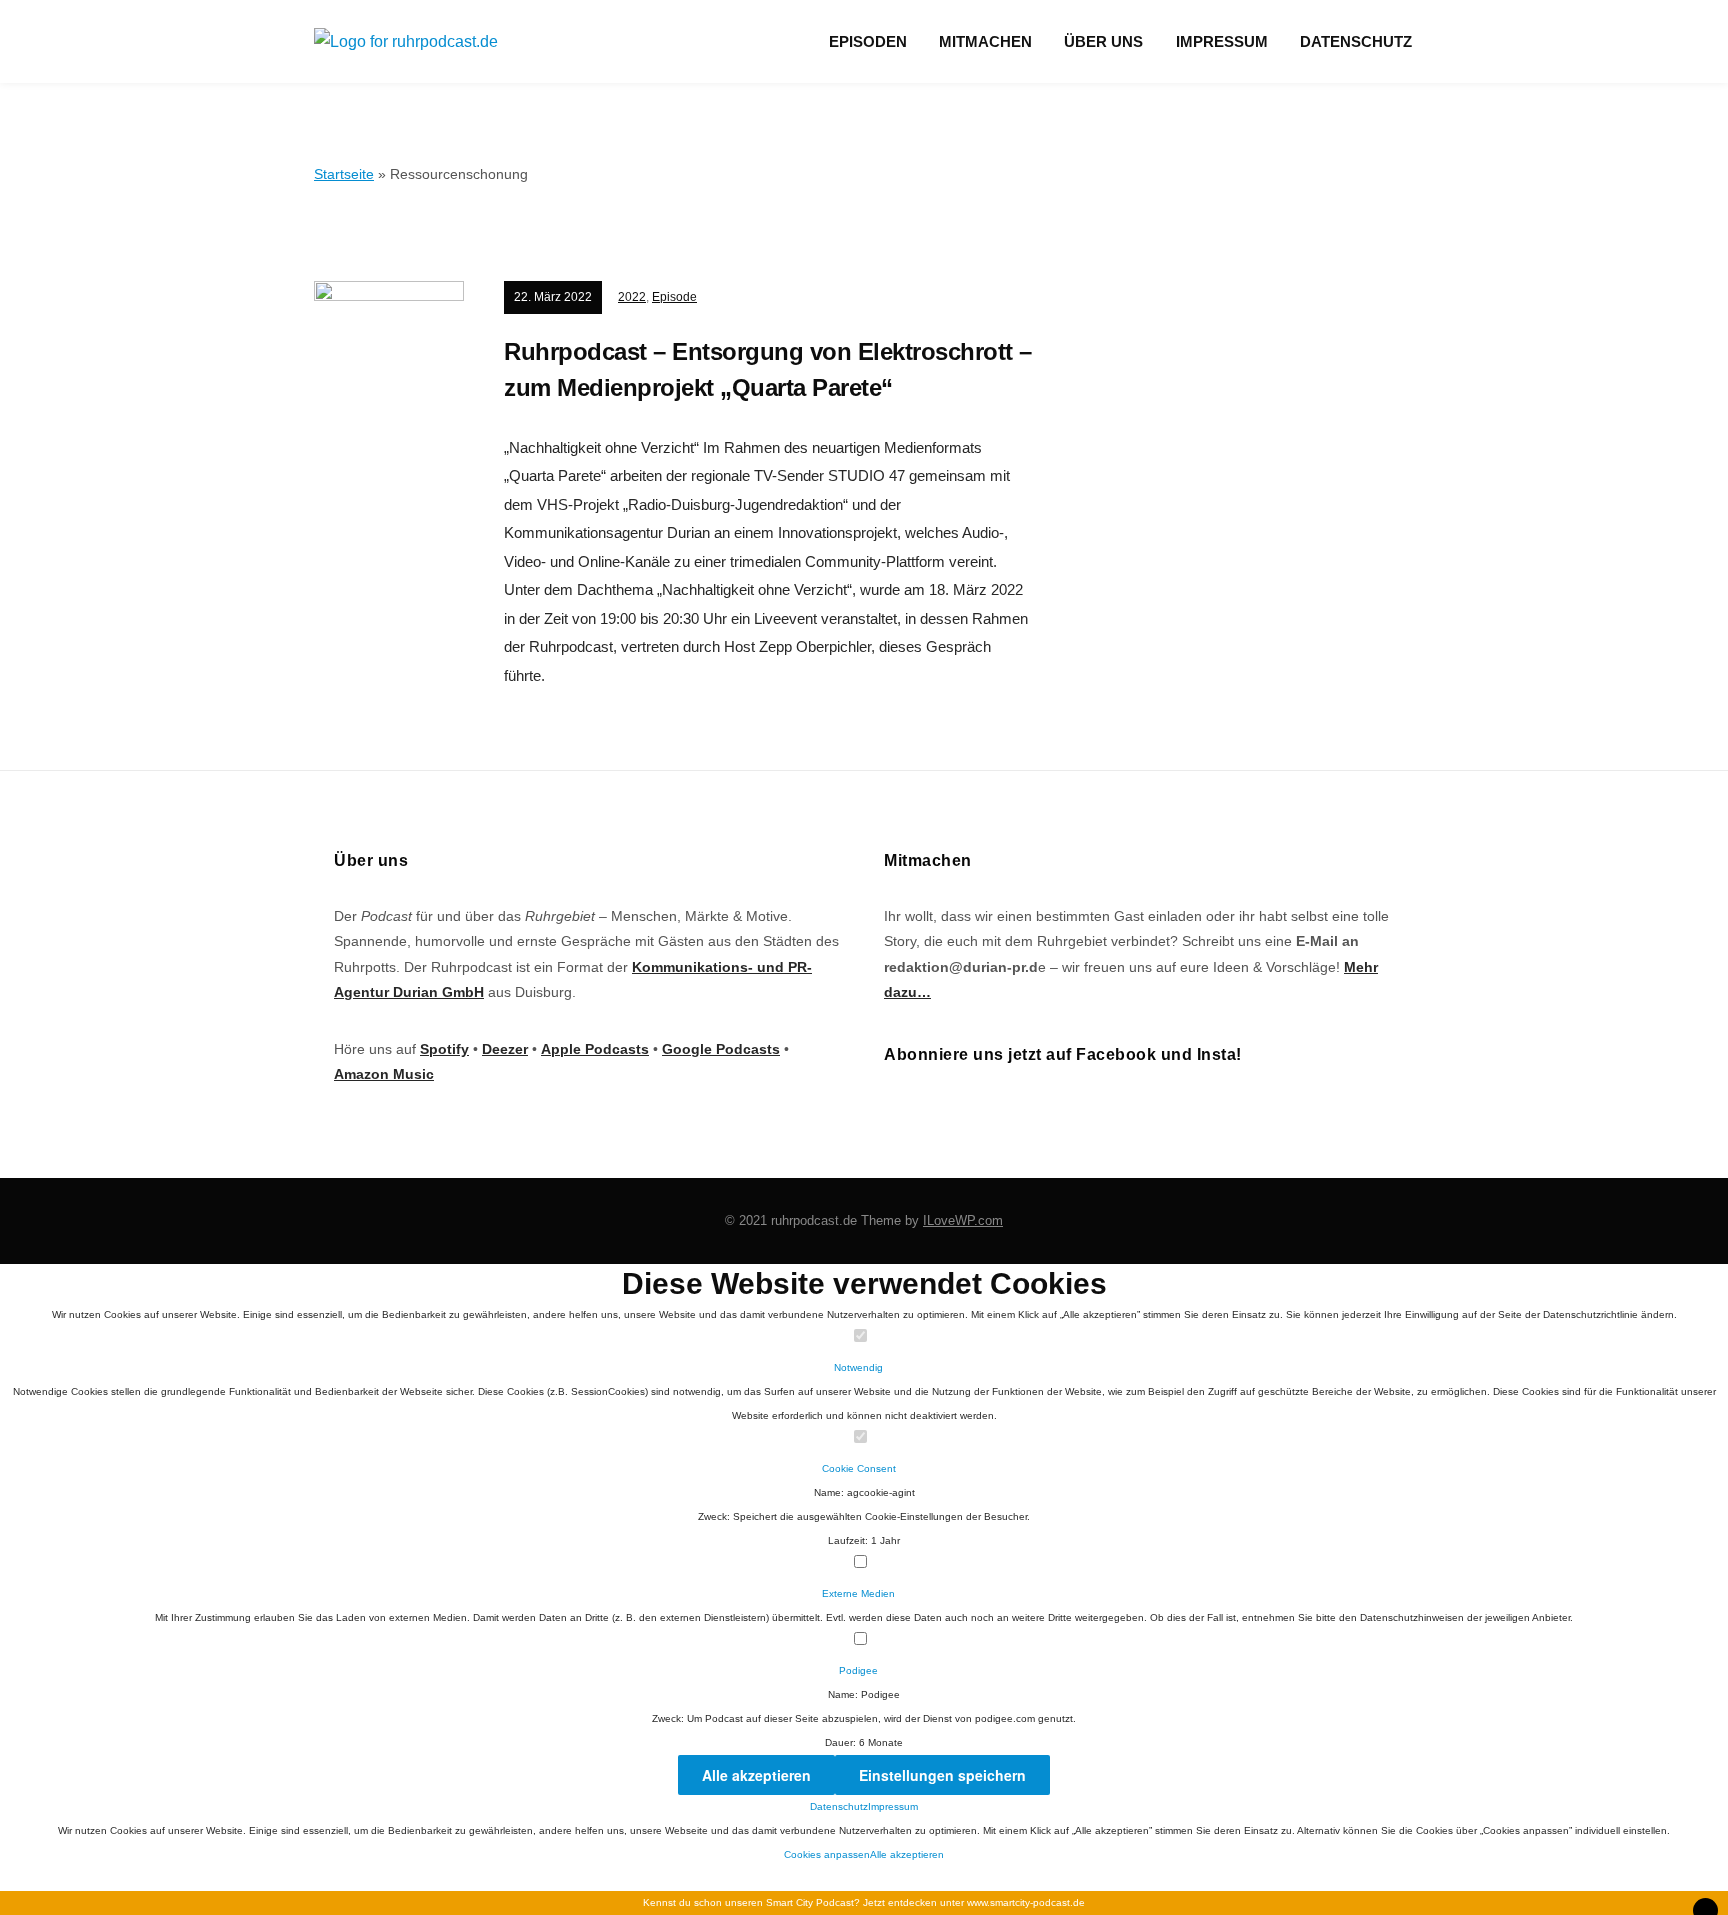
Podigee (860, 1670)
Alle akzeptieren (756, 1775)
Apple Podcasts (595, 1049)
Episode (674, 297)
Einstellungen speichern (942, 1775)
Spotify (444, 1049)
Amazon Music (384, 1074)
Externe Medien (860, 1593)
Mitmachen (985, 41)
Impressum (1222, 41)
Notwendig (860, 1367)
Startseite (344, 174)
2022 (632, 297)
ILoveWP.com (963, 1220)
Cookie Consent (860, 1468)
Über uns (1103, 41)
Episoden (868, 41)
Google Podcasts (721, 1049)
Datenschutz (1356, 41)
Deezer (505, 1049)
